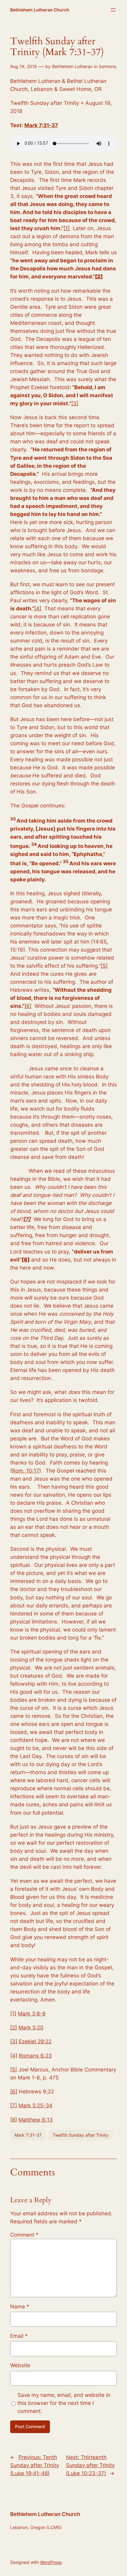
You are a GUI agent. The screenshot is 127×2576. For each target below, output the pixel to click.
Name (20, 2307)
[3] (75, 403)
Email (19, 2336)
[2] (14, 2028)
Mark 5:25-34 (35, 2105)
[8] (14, 2120)
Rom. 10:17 (26, 1471)
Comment (24, 2235)
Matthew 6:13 (36, 2120)
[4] (38, 609)
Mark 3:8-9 (32, 2014)
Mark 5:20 (31, 2028)
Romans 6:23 (35, 2056)
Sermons (107, 66)
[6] (28, 1006)
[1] (67, 228)
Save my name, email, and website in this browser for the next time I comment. (64, 2403)
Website (20, 2365)
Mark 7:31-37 (41, 125)
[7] (14, 2105)
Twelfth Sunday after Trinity (81, 2135)
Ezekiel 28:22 (35, 2041)
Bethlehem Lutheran (72, 66)
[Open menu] (113, 10)
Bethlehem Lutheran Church (40, 10)
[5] (104, 966)
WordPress (51, 2562)
